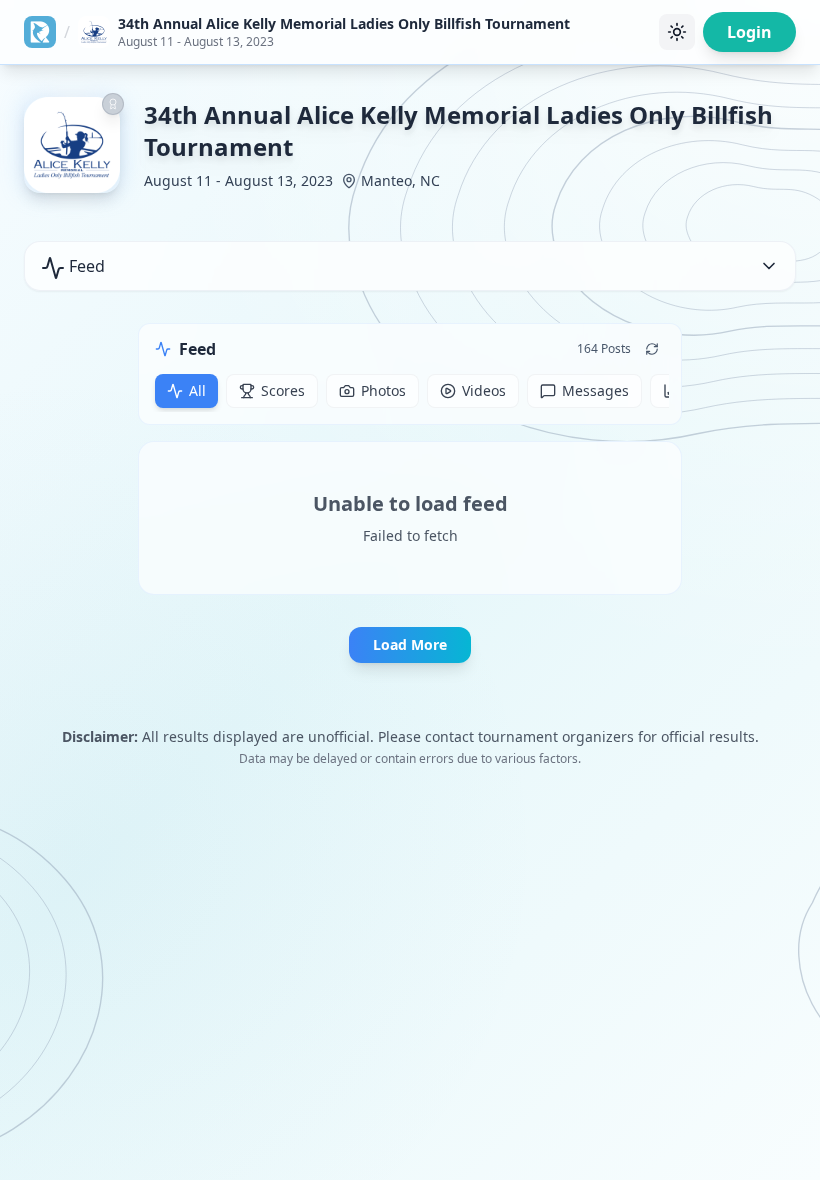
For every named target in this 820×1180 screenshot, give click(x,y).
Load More (410, 644)
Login (749, 32)
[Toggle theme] (677, 32)
